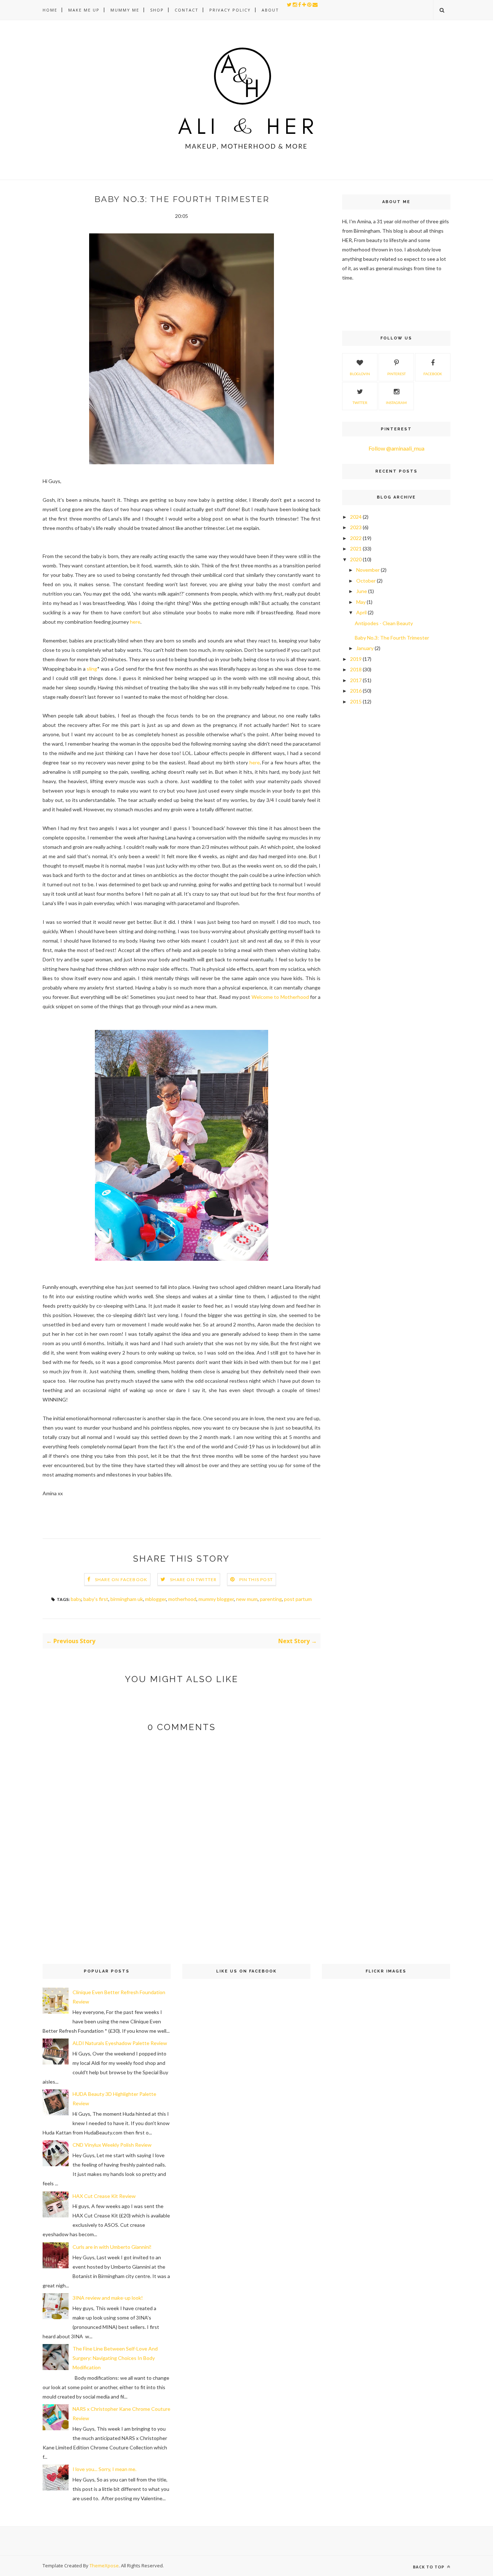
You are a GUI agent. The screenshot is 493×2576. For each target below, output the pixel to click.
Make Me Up (84, 10)
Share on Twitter (193, 1579)
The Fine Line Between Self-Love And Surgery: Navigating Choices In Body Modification (115, 2358)
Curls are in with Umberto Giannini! (112, 2247)
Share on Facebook (121, 1579)
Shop (157, 10)
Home (50, 10)
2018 (356, 669)
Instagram (396, 403)
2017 (356, 680)
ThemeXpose (104, 2566)
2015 (356, 701)
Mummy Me (125, 10)
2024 (356, 517)
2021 (356, 548)
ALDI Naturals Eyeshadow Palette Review (120, 2043)
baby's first (96, 1599)
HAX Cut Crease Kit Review (104, 2196)
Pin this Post (256, 1579)
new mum (247, 1599)
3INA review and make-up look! (108, 2298)
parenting (271, 1599)
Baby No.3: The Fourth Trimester (392, 638)
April (361, 612)
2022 (356, 538)
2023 (356, 527)
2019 (356, 659)
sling (92, 669)
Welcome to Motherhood (280, 997)
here (135, 622)
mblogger (156, 1599)
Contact (187, 10)
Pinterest (396, 374)
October (366, 581)
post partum (298, 1599)
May (361, 602)
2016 (356, 691)
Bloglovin (360, 374)
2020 (356, 559)
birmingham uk (127, 1599)
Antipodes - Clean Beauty (384, 623)
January (365, 648)
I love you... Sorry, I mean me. (104, 2469)
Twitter (360, 403)
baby (76, 1599)
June (362, 591)
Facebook (433, 374)
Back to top (429, 2567)
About (270, 10)
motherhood (182, 1599)
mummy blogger (216, 1599)
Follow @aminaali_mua (396, 448)
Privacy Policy (230, 10)
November (368, 570)
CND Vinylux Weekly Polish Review (112, 2145)
